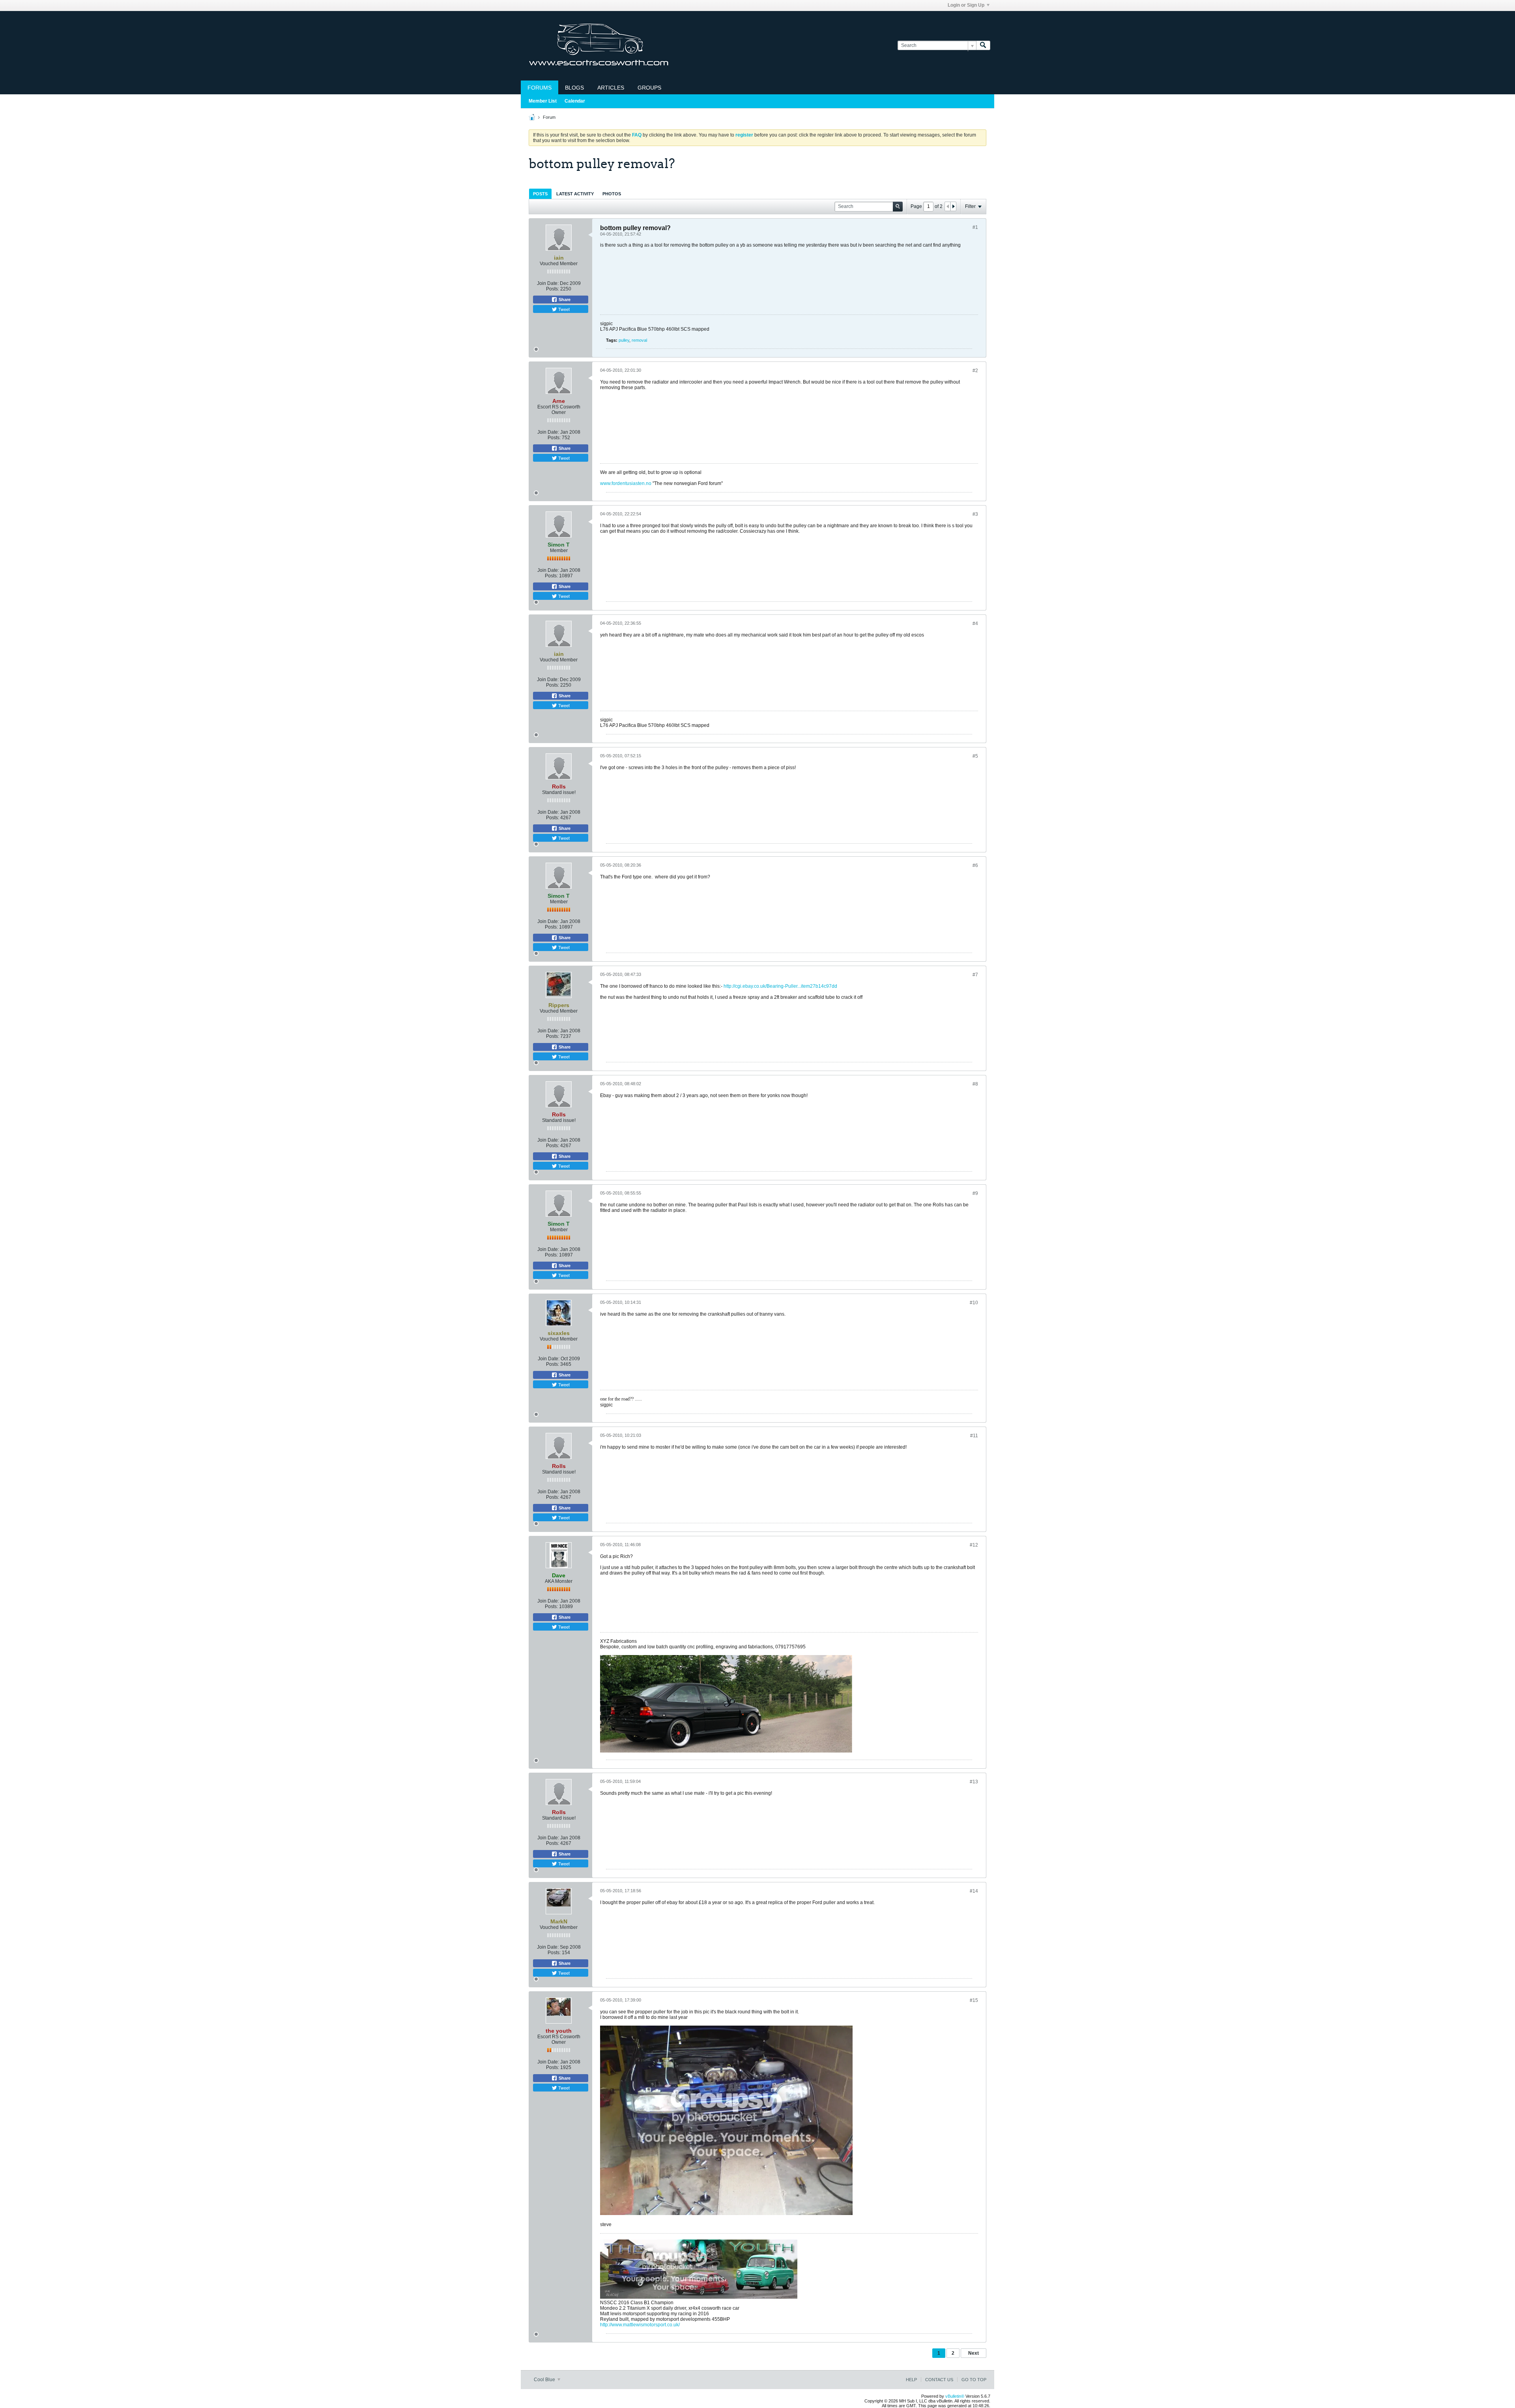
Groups (649, 88)
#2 (975, 371)
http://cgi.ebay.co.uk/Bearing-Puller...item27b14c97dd (780, 986)
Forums (540, 88)
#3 (975, 514)
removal (639, 340)
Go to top (974, 2380)
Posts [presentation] (540, 194)
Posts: (553, 289)
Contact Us (939, 2380)
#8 (975, 1084)
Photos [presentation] (612, 194)
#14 (974, 1891)
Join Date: (548, 283)
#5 (975, 756)
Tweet (563, 309)
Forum (549, 117)
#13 (974, 1782)
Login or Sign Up (966, 5)
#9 (975, 1193)
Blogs (574, 88)
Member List (543, 101)
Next (974, 2353)
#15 (974, 2000)
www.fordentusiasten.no (626, 483)
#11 (974, 1436)
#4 (975, 624)
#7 (975, 975)
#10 (974, 1303)
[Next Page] (953, 206)
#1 (975, 227)
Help (911, 2380)
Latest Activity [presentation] (575, 194)
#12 (974, 1545)
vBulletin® (955, 2396)
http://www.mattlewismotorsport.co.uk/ (640, 2325)
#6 (975, 865)
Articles (611, 88)
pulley (624, 340)
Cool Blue (545, 2380)
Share (564, 300)
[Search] (983, 46)
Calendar (575, 101)
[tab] (540, 194)
